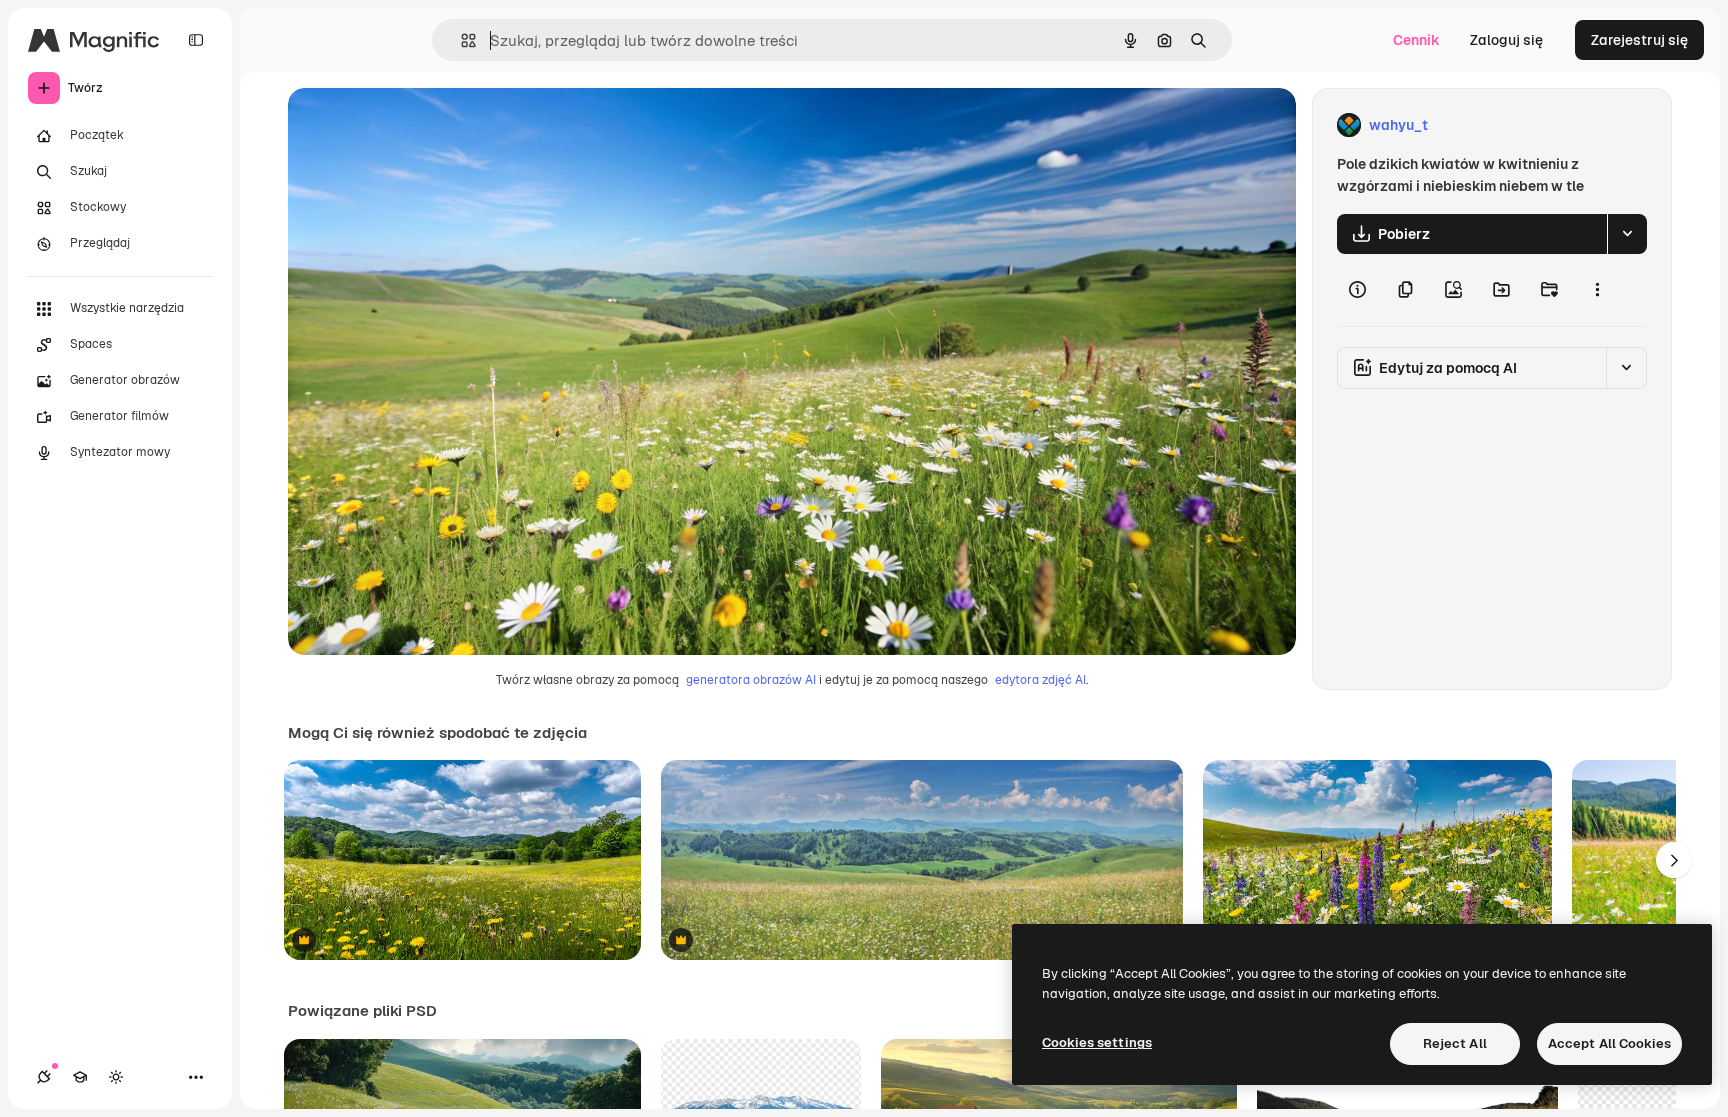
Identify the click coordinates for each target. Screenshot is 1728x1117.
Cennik (1416, 40)
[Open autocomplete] (460, 40)
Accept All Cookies (1609, 1043)
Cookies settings (1097, 1042)
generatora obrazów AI (751, 680)
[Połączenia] (44, 1077)
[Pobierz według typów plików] (1627, 234)
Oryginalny (426, 125)
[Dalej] (1674, 860)
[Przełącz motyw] (116, 1077)
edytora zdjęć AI (1040, 680)
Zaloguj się (1506, 40)
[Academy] (80, 1077)
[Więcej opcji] (1597, 290)
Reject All (1455, 1043)
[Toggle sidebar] (196, 40)
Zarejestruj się (1639, 40)
